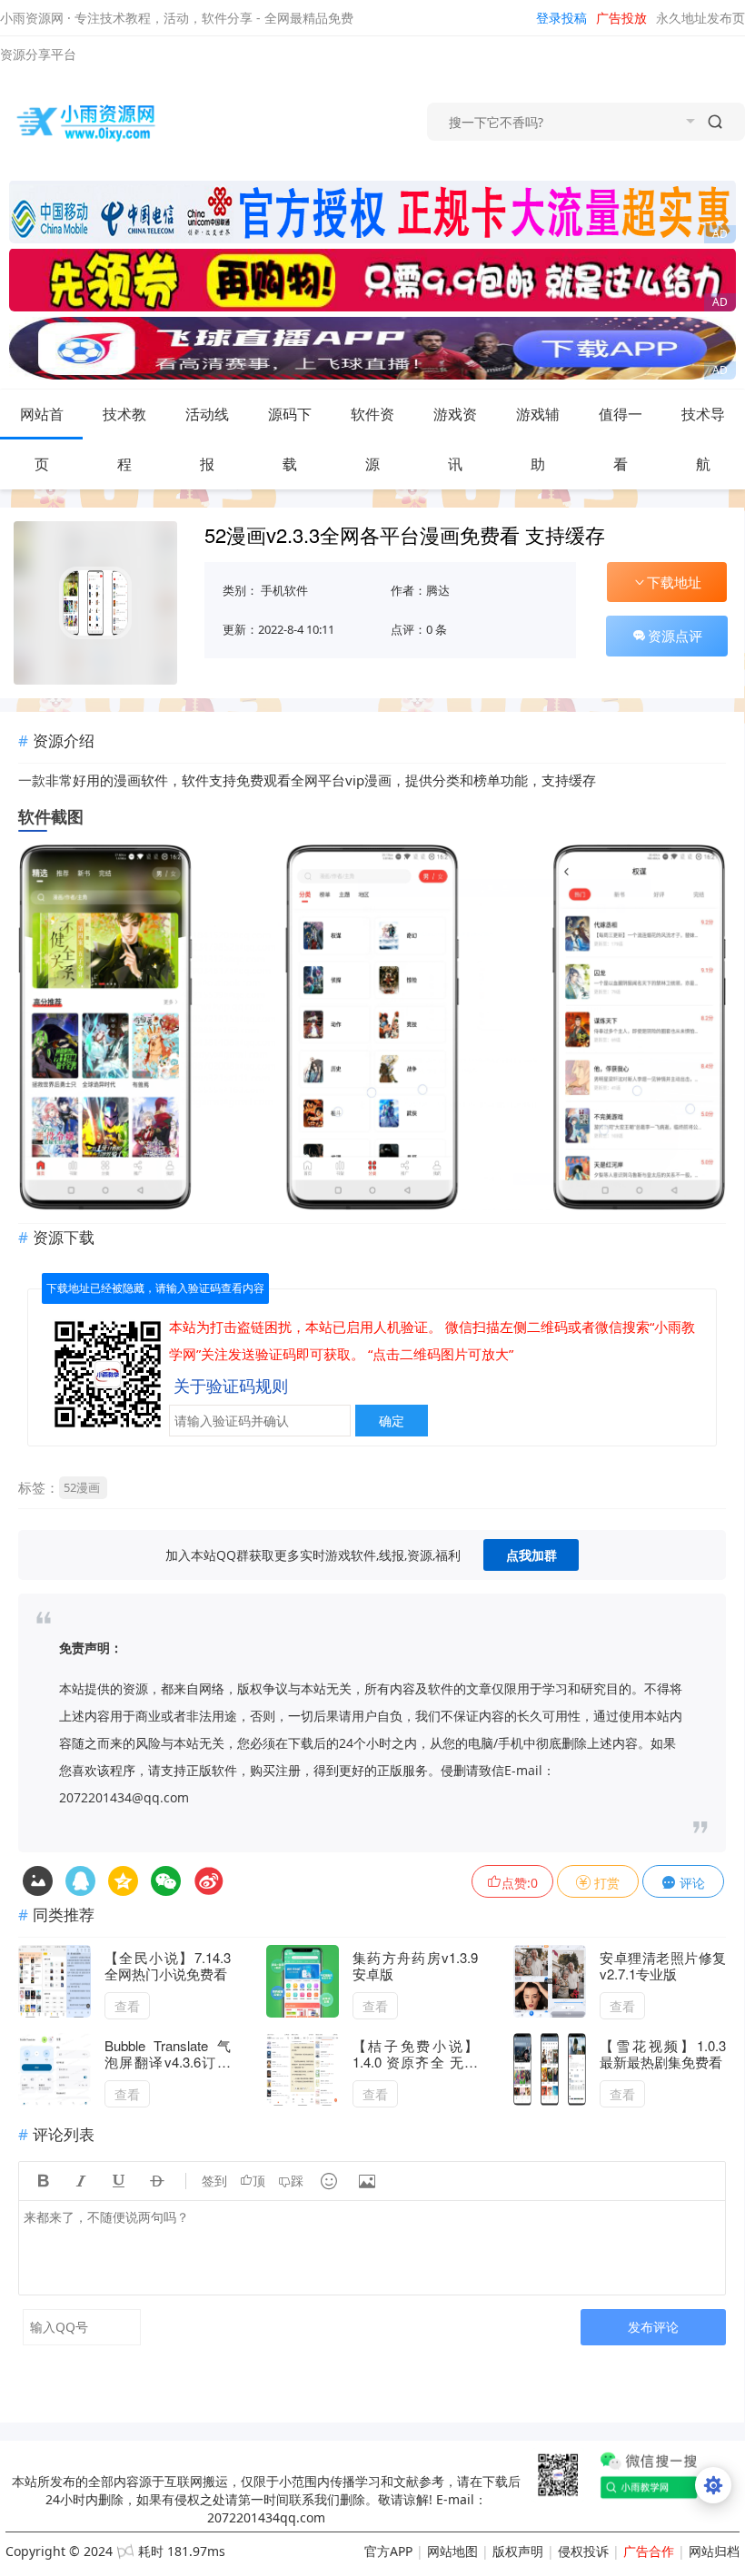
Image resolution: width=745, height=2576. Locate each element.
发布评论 (653, 2327)
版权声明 (518, 2551)
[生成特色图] (38, 1881)
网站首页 (42, 439)
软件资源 (372, 439)
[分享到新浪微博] (209, 1881)
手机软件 (284, 590)
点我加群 (531, 1555)
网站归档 (714, 2551)
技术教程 (124, 439)
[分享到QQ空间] (80, 1881)
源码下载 (290, 439)
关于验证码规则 (231, 1386)
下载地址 (674, 582)
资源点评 (675, 636)
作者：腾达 (420, 590)
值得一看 (621, 439)
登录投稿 (561, 18)
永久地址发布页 (700, 18)
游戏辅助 (538, 439)
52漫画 (82, 1487)
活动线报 (207, 439)
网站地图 (452, 2551)
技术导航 (703, 439)
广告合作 (649, 2551)
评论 (690, 1883)
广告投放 (621, 18)
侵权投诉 (583, 2551)
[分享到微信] (166, 1881)
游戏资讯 (455, 439)
